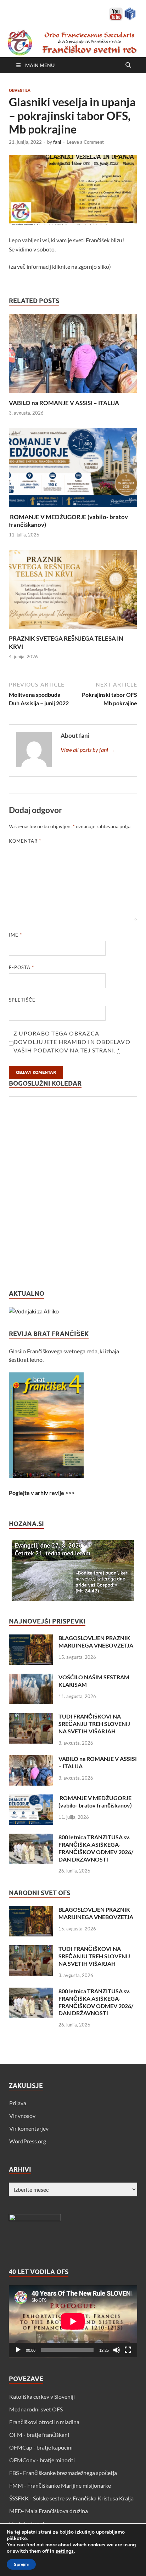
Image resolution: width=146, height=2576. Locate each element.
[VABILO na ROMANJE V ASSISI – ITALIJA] (73, 356)
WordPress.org (28, 2141)
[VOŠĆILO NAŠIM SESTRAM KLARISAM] (31, 1678)
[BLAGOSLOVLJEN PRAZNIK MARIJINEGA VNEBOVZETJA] (31, 1639)
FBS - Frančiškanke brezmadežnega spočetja (63, 2473)
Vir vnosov (22, 2116)
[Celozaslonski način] (128, 2350)
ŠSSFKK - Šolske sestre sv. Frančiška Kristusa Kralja (71, 2498)
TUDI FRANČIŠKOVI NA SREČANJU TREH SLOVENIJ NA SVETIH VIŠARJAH (94, 1724)
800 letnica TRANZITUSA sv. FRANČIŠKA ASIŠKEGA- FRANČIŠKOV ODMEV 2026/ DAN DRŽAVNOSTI (96, 1848)
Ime (15, 935)
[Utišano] (117, 2350)
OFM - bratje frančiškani (39, 2435)
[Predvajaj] (18, 2350)
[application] (73, 2321)
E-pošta (21, 967)
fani (57, 142)
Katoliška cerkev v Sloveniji (42, 2396)
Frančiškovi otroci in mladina (44, 2422)
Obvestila (20, 90)
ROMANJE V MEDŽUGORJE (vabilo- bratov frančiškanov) (95, 1802)
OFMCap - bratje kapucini (41, 2447)
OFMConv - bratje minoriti (42, 2460)
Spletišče (22, 1000)
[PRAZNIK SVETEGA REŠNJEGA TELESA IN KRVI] (73, 591)
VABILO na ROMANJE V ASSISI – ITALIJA (64, 403)
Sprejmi (21, 2564)
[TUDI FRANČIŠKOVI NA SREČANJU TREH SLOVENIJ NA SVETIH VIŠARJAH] (31, 1717)
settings (65, 2551)
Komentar (25, 841)
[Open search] (128, 65)
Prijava (18, 2103)
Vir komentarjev (29, 2128)
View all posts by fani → (88, 750)
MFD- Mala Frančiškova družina (49, 2511)
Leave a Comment (85, 142)
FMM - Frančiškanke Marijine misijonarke (60, 2485)
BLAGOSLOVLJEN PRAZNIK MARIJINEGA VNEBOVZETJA (96, 1642)
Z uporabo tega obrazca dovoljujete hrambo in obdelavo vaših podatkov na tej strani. (72, 1042)
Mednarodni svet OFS (36, 2409)
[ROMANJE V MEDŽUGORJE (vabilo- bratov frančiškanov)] (73, 470)
